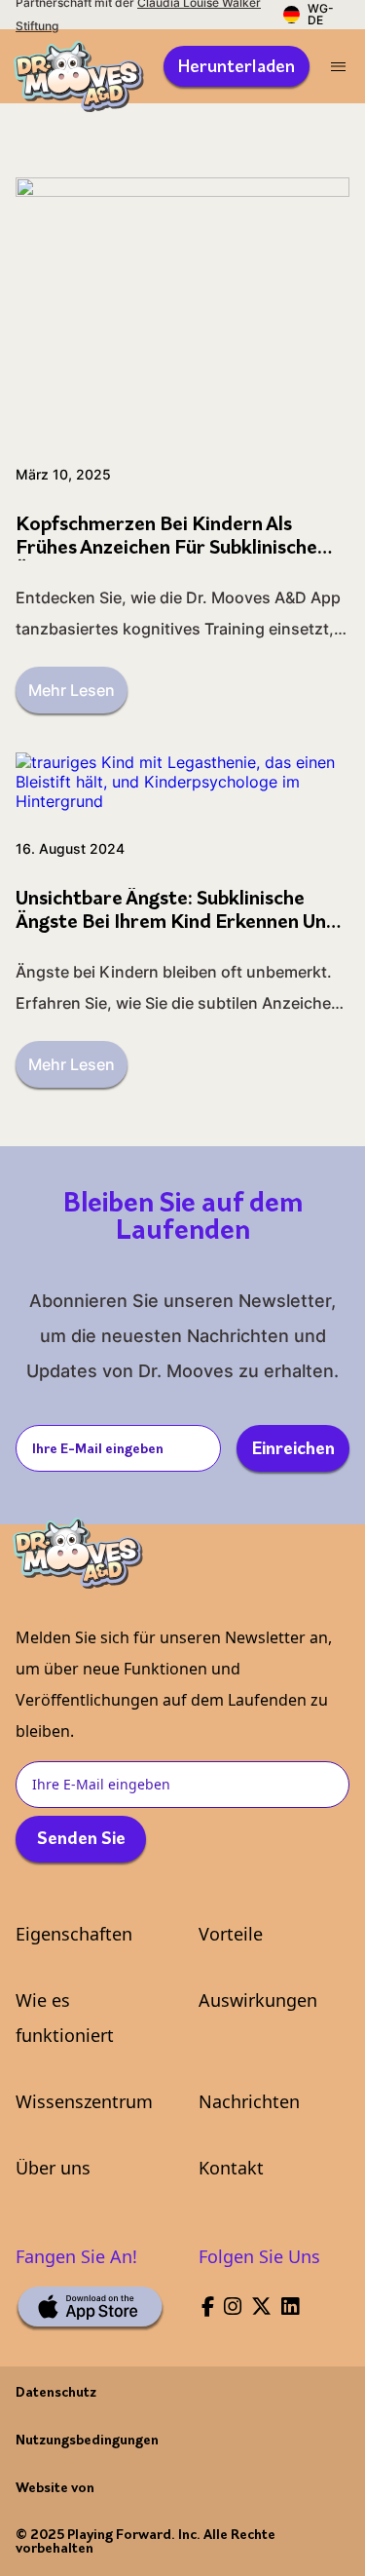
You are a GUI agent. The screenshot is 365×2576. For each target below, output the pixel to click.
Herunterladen (237, 68)
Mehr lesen (72, 690)
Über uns (53, 2168)
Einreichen (293, 1450)
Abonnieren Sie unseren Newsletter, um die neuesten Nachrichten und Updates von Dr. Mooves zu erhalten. (182, 1336)
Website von (55, 2489)
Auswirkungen (258, 2000)
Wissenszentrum (84, 2101)
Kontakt (231, 2168)
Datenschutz (56, 2393)
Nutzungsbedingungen (87, 2441)
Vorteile (231, 1934)
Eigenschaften (74, 1934)
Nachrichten (249, 2101)
